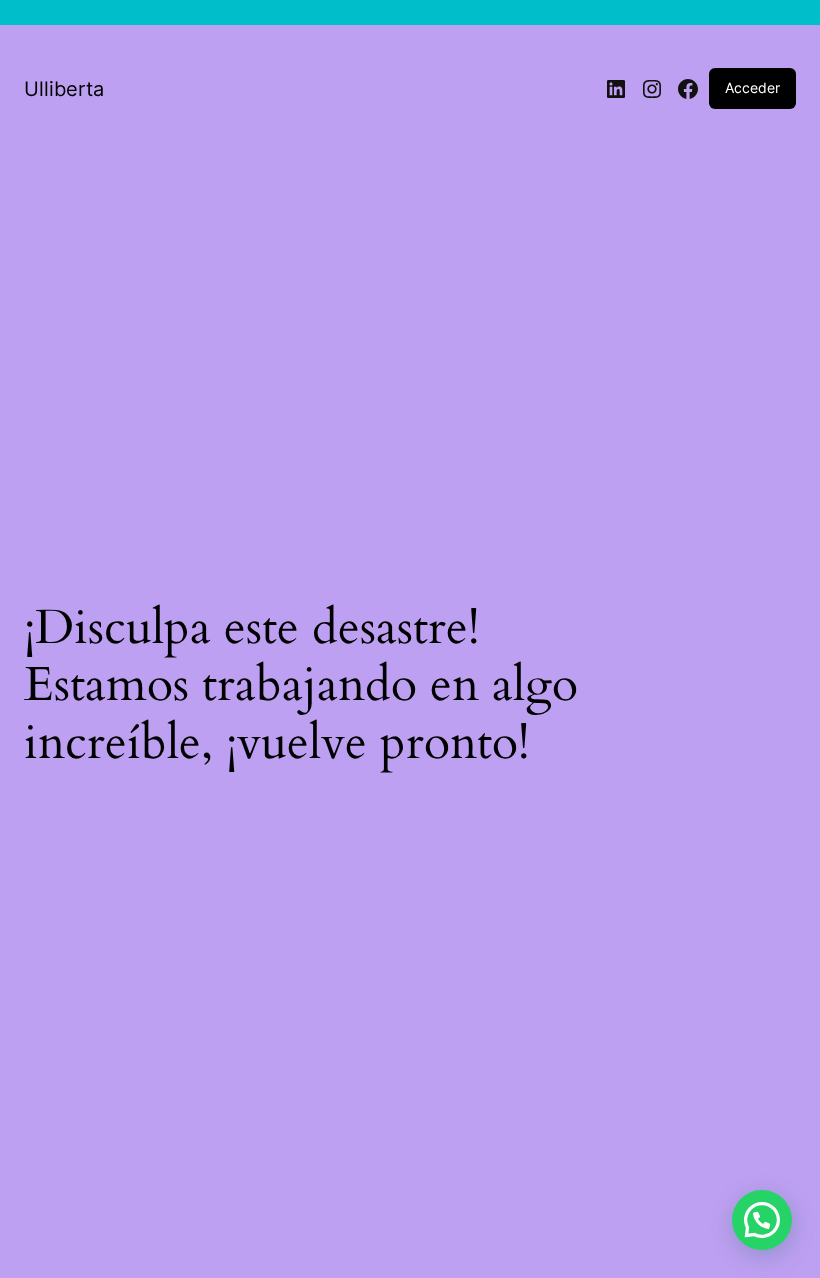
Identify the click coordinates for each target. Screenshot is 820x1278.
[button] (762, 1220)
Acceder (752, 87)
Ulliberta (64, 89)
